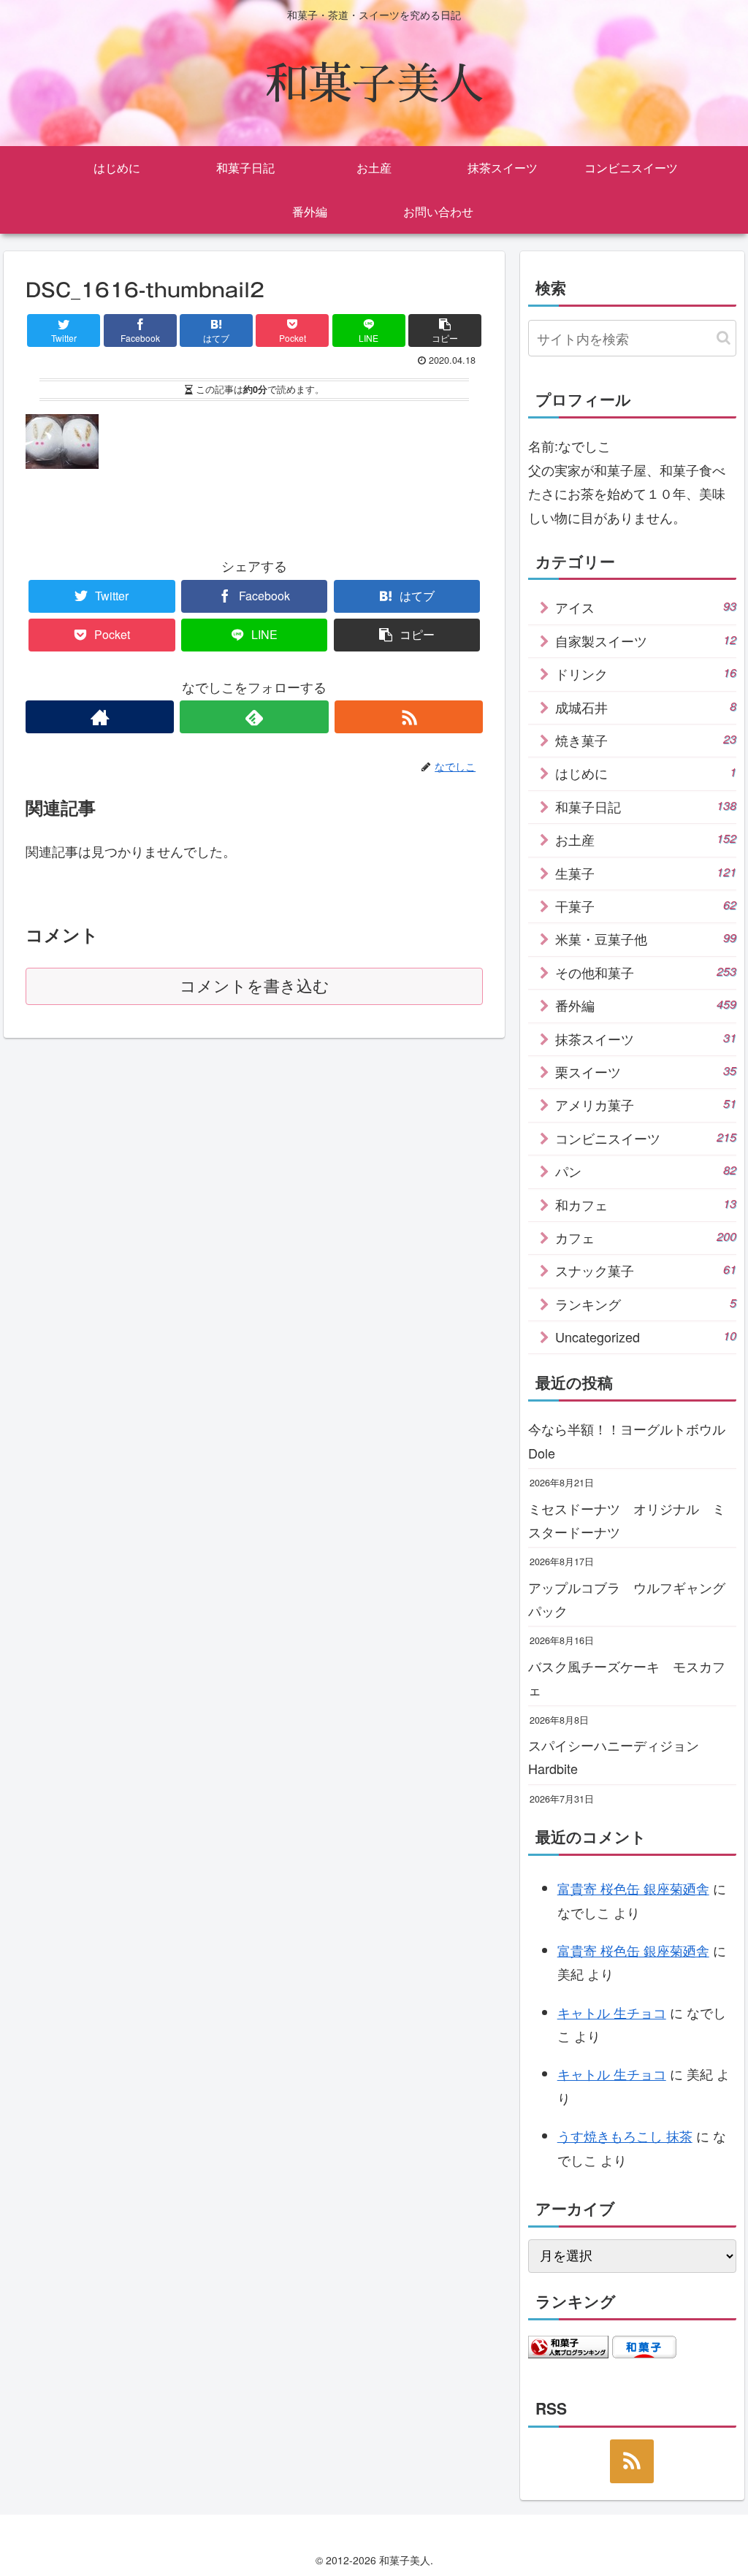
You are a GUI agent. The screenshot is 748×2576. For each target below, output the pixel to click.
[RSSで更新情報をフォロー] (409, 717)
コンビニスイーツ (646, 1138)
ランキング (646, 1304)
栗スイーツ (646, 1071)
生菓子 (646, 873)
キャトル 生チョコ (612, 2012)
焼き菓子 (646, 740)
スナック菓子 (646, 1270)
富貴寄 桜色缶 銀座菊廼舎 (633, 1888)
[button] (724, 338)
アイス (646, 607)
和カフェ (646, 1204)
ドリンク (646, 673)
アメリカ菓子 (646, 1104)
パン (646, 1171)
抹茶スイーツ (646, 1039)
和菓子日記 (646, 806)
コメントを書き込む (255, 986)
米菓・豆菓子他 (646, 939)
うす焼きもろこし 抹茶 (625, 2136)
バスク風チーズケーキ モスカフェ (627, 1678)
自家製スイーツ (646, 641)
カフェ (646, 1237)
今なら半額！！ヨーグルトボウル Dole (632, 1440)
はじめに (646, 773)
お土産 (646, 839)
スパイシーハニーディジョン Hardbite (620, 1757)
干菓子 (646, 906)
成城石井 (646, 707)
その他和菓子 (646, 972)
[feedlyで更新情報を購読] (254, 717)
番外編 (646, 1005)
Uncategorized (646, 1337)
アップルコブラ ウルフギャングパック (627, 1599)
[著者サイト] (100, 717)
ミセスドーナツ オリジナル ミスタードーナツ (627, 1520)
